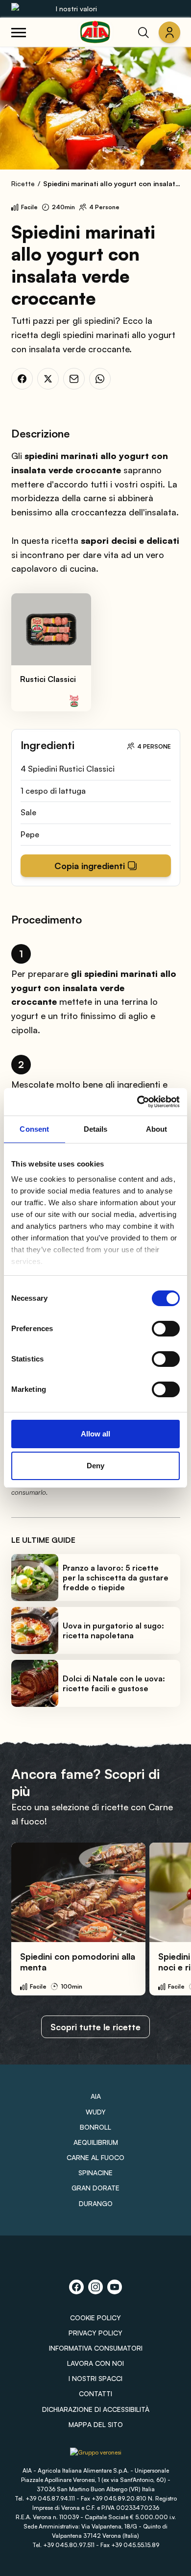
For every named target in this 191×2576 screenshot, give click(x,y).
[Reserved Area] (169, 32)
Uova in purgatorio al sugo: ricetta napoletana (113, 1630)
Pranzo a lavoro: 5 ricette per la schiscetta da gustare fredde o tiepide (116, 1578)
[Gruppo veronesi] (96, 2456)
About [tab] (157, 1129)
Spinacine (95, 2173)
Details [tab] (96, 1129)
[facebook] (22, 379)
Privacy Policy (95, 2333)
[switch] (166, 1329)
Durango (96, 2203)
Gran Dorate (95, 2188)
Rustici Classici (48, 679)
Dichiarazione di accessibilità (96, 2409)
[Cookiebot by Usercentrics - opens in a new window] (137, 1102)
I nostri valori (76, 9)
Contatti (95, 2394)
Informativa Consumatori (96, 2348)
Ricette (23, 183)
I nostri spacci (95, 2378)
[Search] (143, 32)
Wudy (96, 2112)
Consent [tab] (34, 1129)
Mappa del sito (96, 2424)
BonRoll (95, 2127)
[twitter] (48, 379)
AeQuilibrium (96, 2142)
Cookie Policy (95, 2318)
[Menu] (19, 32)
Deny (95, 1466)
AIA (96, 2096)
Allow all (95, 1434)
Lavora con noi (95, 2363)
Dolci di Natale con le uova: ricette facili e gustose (114, 1683)
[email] (74, 379)
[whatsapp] (100, 379)
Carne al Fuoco (95, 2157)
